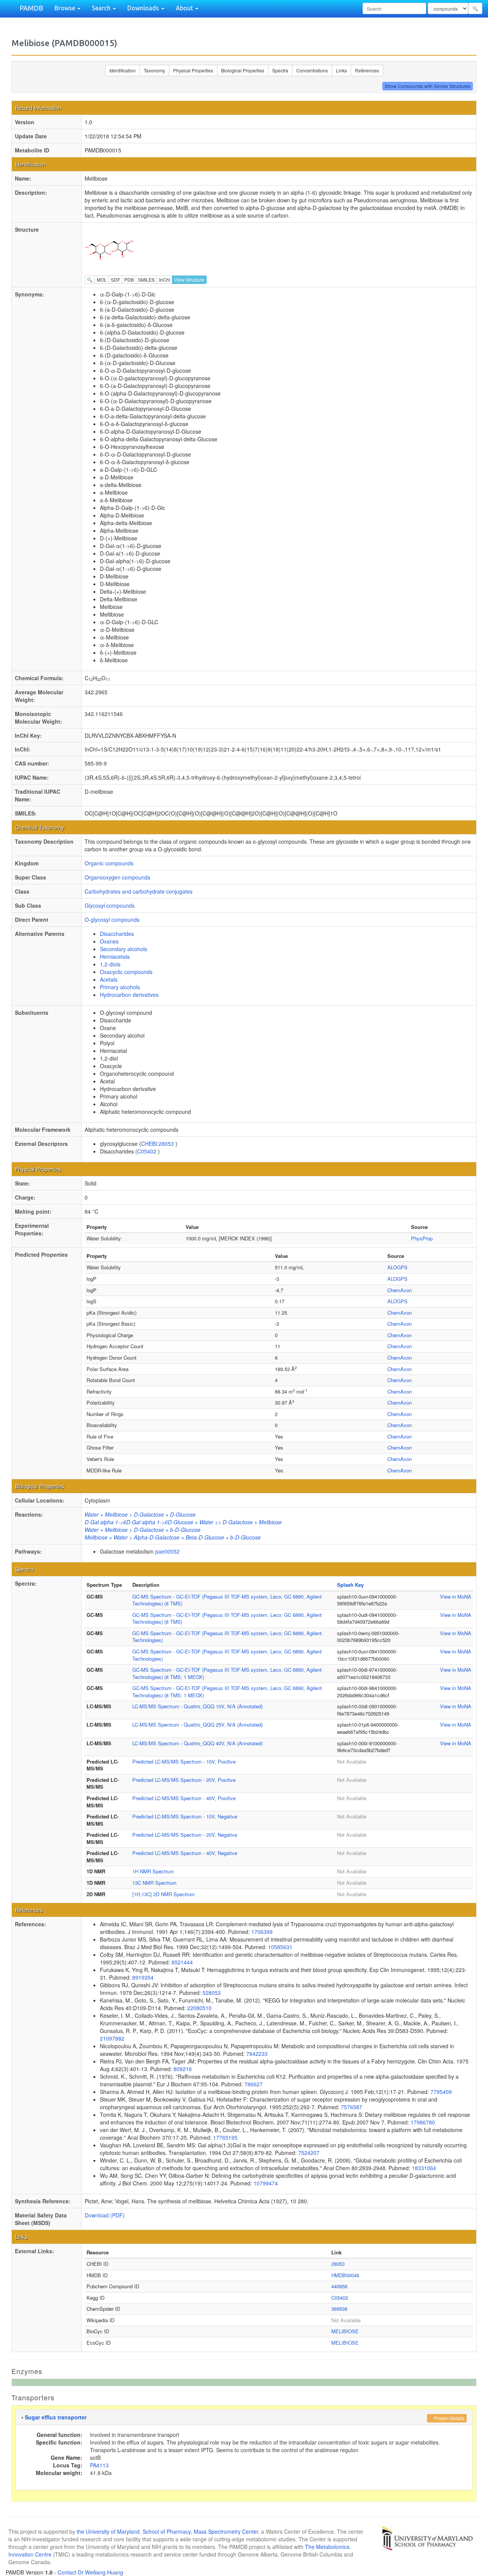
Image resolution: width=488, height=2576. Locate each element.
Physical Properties (193, 70)
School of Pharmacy (167, 2531)
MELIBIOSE (345, 2331)
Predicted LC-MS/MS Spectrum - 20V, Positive (184, 1780)
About (185, 8)
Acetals (109, 979)
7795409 (441, 2092)
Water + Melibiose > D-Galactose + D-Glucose (140, 1514)
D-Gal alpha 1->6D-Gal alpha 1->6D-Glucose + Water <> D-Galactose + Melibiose (183, 1522)
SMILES (146, 280)
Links (341, 70)
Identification (123, 70)
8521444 (182, 1962)
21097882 (112, 2038)
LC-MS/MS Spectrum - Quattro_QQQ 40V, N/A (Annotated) (197, 1743)
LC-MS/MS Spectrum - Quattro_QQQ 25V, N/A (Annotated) (197, 1725)
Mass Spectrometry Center (226, 2531)
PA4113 (99, 2465)
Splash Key (350, 1585)
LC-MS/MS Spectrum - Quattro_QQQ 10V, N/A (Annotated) (197, 1706)
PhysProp (422, 1238)
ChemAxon (400, 1290)
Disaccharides (117, 934)
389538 (339, 2309)
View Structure (189, 280)
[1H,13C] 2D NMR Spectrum (164, 1894)
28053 (338, 2264)
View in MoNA (456, 1596)
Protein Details (449, 2418)
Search (102, 8)
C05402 (148, 1151)
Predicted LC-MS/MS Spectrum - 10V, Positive (184, 1761)
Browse (66, 8)
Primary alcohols (120, 987)
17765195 (225, 2137)
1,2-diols (110, 964)
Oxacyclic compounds (126, 972)
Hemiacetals (115, 956)
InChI (165, 280)
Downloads (144, 8)
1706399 (262, 1932)
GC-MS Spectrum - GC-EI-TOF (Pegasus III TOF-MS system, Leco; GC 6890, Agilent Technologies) (227, 1637)
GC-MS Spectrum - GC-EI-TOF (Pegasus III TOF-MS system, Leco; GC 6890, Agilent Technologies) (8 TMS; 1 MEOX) (227, 1673)
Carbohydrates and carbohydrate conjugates (139, 891)
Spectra (280, 70)
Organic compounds (109, 863)
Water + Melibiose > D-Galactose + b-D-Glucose (143, 1530)
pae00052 (167, 1551)
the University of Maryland (108, 2531)
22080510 (199, 2008)
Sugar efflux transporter (56, 2417)
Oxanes (109, 941)
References (367, 70)
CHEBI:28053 (158, 1144)
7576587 (352, 2107)
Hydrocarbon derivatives (129, 995)
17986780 (423, 2122)
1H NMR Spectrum (153, 1871)
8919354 (143, 1977)
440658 (339, 2286)
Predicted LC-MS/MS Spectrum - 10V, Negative (185, 1816)
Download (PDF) (105, 2215)
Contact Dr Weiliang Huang (90, 2572)
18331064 (424, 2168)
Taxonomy (154, 70)
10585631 (280, 1947)
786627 (254, 2084)
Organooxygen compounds (117, 877)
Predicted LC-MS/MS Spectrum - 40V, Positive (184, 1798)
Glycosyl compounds (110, 905)
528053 (212, 1993)
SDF (116, 280)
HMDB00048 (345, 2275)
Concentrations (312, 70)
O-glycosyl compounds (112, 920)
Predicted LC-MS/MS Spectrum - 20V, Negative (185, 1835)
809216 (183, 2069)
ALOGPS (397, 1267)
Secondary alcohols (124, 949)
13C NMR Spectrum (154, 1883)
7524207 (309, 2153)
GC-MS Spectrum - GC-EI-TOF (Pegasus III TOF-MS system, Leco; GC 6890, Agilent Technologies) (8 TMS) (227, 1600)
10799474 (266, 2183)
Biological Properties (243, 70)
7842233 (257, 2054)
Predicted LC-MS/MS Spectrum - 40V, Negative (185, 1853)
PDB (129, 280)
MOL (102, 280)
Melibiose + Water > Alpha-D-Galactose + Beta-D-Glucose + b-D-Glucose (173, 1537)
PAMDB (31, 8)
